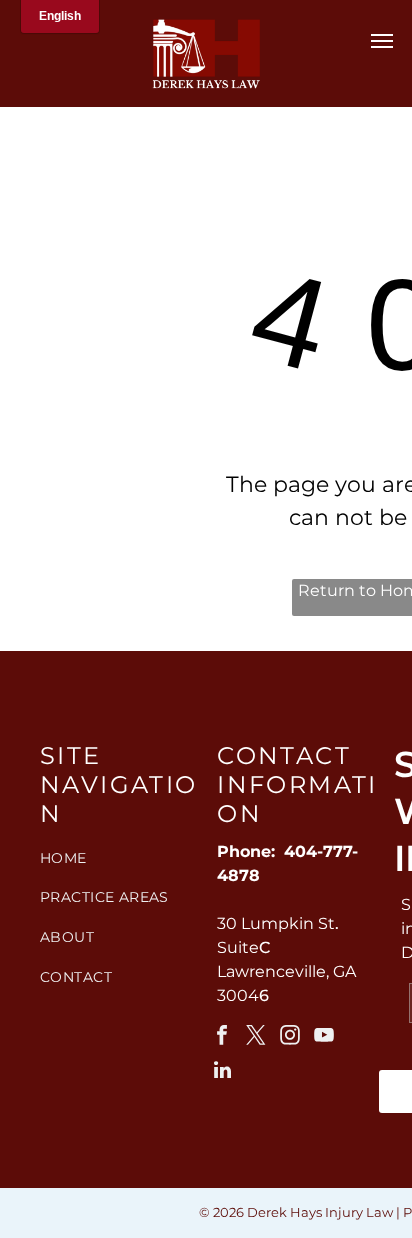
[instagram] (290, 1037)
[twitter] (256, 1037)
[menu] (382, 41)
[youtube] (324, 1037)
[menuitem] (121, 858)
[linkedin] (222, 1072)
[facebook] (222, 1037)
